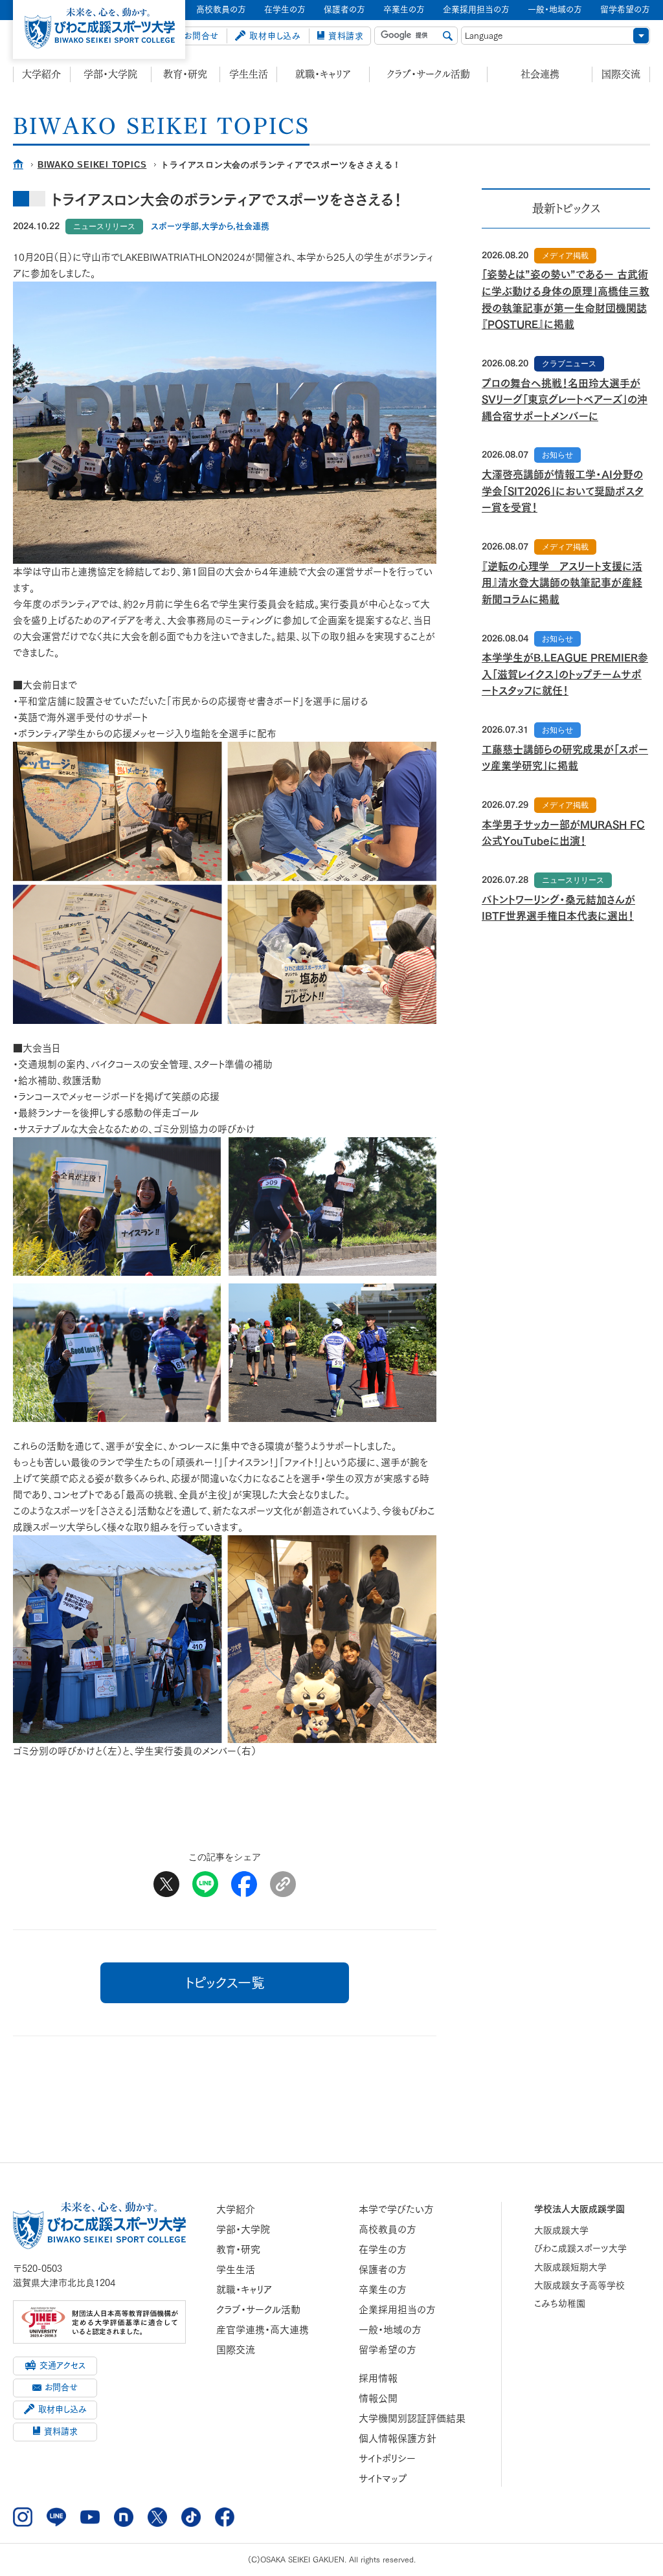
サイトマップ (383, 2479)
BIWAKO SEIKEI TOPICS (92, 165)
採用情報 (378, 2378)
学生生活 (249, 74)
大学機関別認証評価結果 (412, 2418)
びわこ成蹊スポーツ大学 (580, 2248)
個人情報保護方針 (398, 2438)
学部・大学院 (110, 74)
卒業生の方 (383, 2290)
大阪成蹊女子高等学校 (579, 2285)
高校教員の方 (388, 2229)
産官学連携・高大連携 (263, 2330)
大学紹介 (41, 74)
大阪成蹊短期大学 (570, 2267)
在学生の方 (383, 2249)
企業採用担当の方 (397, 2310)
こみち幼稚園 (560, 2304)
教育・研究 (185, 74)
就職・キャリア (323, 74)
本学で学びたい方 (396, 2209)
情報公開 (378, 2398)
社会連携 (540, 74)
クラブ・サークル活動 (429, 74)
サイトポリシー (387, 2459)
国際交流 (621, 74)
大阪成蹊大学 (561, 2230)
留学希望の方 (388, 2350)
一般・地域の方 (390, 2330)
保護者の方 (383, 2270)
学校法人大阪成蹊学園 (579, 2209)
